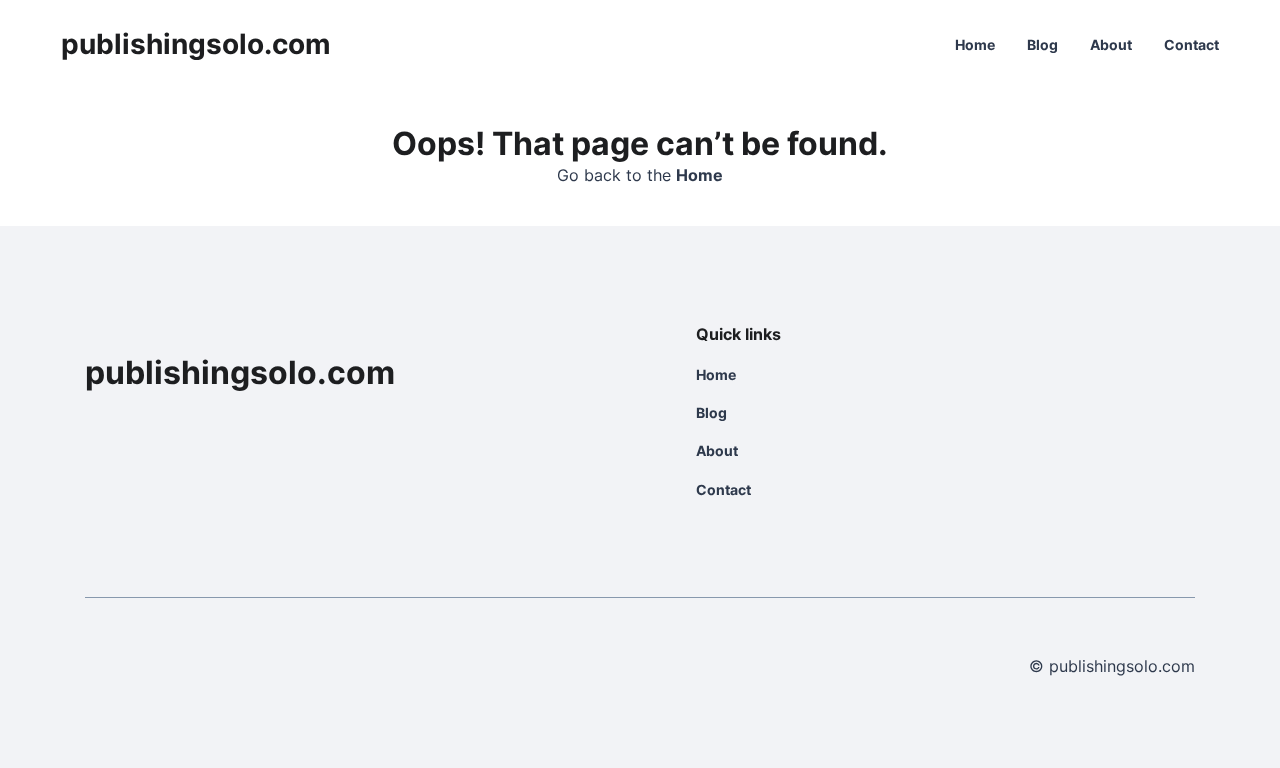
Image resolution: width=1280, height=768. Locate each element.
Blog (1042, 44)
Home (975, 44)
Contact (1191, 44)
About (1111, 44)
